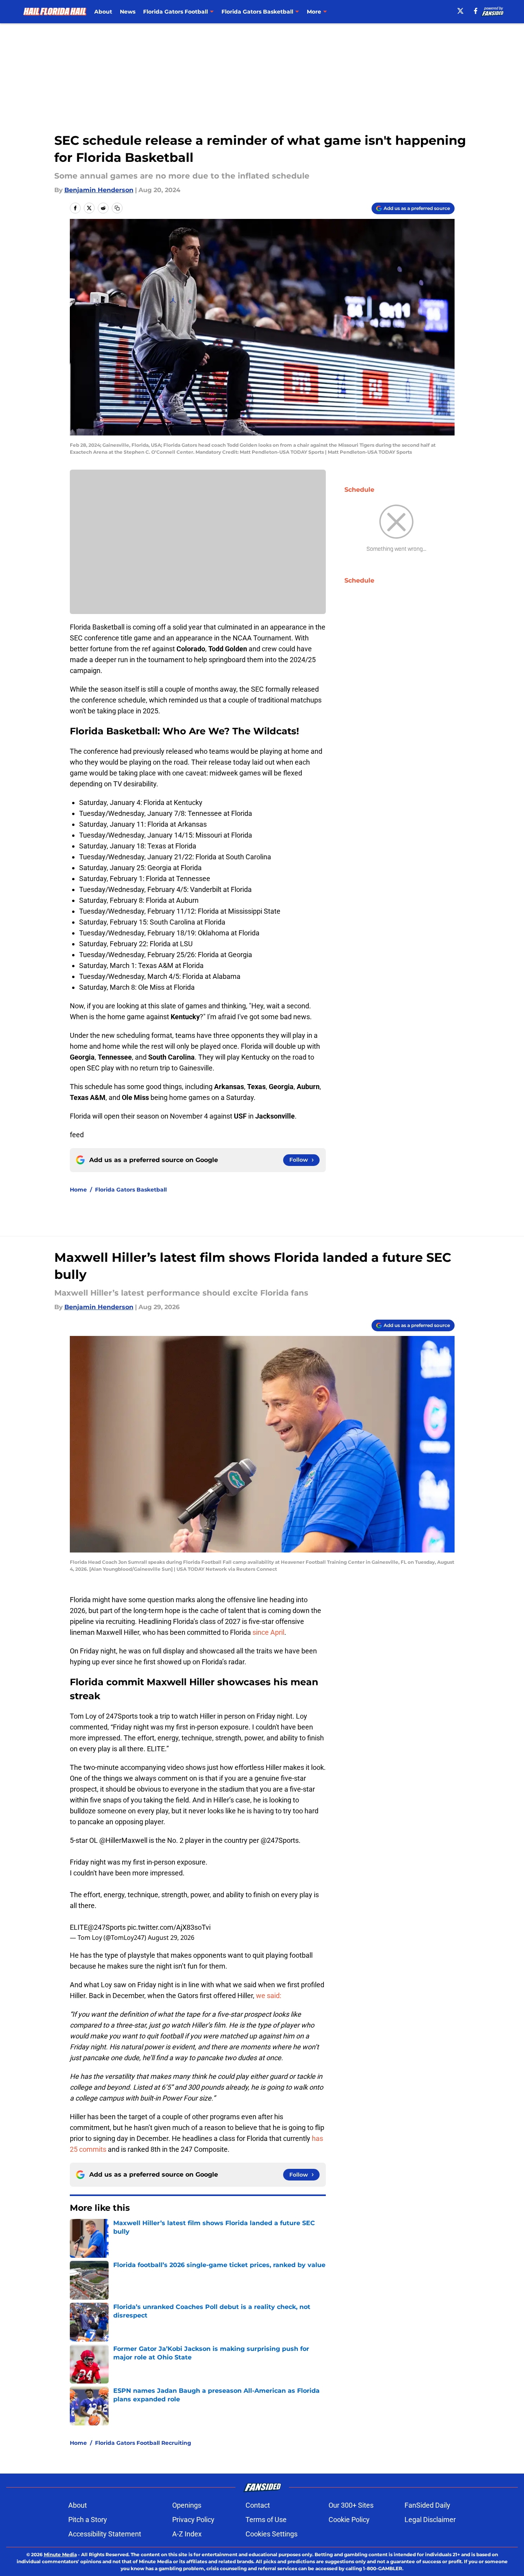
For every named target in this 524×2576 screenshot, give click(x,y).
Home (78, 1190)
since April (268, 1632)
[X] (460, 11)
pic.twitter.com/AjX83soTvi (169, 1927)
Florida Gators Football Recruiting (143, 2443)
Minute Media (60, 2554)
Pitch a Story (88, 2520)
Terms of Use (266, 2520)
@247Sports (280, 1840)
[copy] (117, 208)
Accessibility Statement (105, 2534)
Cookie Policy (349, 2520)
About (103, 12)
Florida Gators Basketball (131, 1190)
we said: (269, 1996)
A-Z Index (187, 2534)
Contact (258, 2505)
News (128, 12)
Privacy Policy (193, 2520)
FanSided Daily (427, 2505)
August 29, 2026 (171, 1938)
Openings (187, 2505)
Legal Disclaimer (430, 2520)
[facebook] (476, 11)
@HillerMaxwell (123, 1840)
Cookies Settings (272, 2534)
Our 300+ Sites (351, 2505)
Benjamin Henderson (99, 190)
